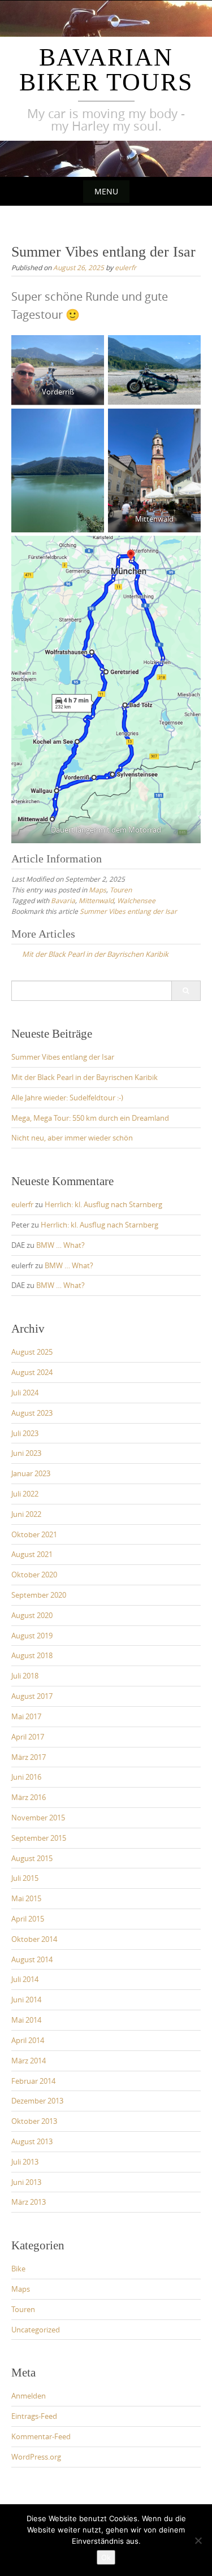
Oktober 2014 (34, 1939)
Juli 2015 (25, 1878)
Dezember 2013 (37, 2101)
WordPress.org (36, 2457)
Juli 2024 (25, 1393)
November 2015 (38, 1818)
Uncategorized (36, 2330)
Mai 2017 (26, 1716)
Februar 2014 (33, 2081)
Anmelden (29, 2396)
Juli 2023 (25, 1433)
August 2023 (32, 1413)
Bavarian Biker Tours (106, 70)
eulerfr (126, 267)
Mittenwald (96, 900)
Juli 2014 (25, 1979)
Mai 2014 (26, 2020)
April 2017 (28, 1737)
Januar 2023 (31, 1473)
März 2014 (29, 2061)
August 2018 (32, 1655)
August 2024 (32, 1372)
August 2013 (32, 2141)
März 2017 (29, 1757)
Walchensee (136, 900)
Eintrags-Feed (34, 2416)
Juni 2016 (26, 1777)
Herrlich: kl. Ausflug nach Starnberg (103, 1204)
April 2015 (28, 1919)
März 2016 (29, 1797)
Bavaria (63, 900)
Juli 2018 (25, 1676)
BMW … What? (60, 1245)
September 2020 (39, 1595)
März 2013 (29, 2202)
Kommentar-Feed (41, 2436)
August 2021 (32, 1554)
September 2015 (39, 1838)
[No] (198, 2540)
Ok (106, 2557)
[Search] (186, 991)
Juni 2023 (26, 1453)
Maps (98, 890)
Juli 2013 (25, 2162)
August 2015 (32, 1858)
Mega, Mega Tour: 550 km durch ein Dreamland (90, 1118)
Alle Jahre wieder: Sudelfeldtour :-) (67, 1098)
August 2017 (32, 1696)
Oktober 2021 (34, 1534)
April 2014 (28, 2040)
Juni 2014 (26, 2000)
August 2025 (32, 1352)
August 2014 (32, 1959)
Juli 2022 (25, 1494)
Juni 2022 (26, 1514)
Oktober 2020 (34, 1575)
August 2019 (32, 1636)
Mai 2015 (26, 1898)
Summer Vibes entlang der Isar (128, 911)
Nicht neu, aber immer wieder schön (72, 1138)
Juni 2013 (26, 2182)
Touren (121, 890)
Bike (18, 2269)
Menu (106, 191)
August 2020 (32, 1615)
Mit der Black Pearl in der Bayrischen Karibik (85, 1077)
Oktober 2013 (34, 2121)
